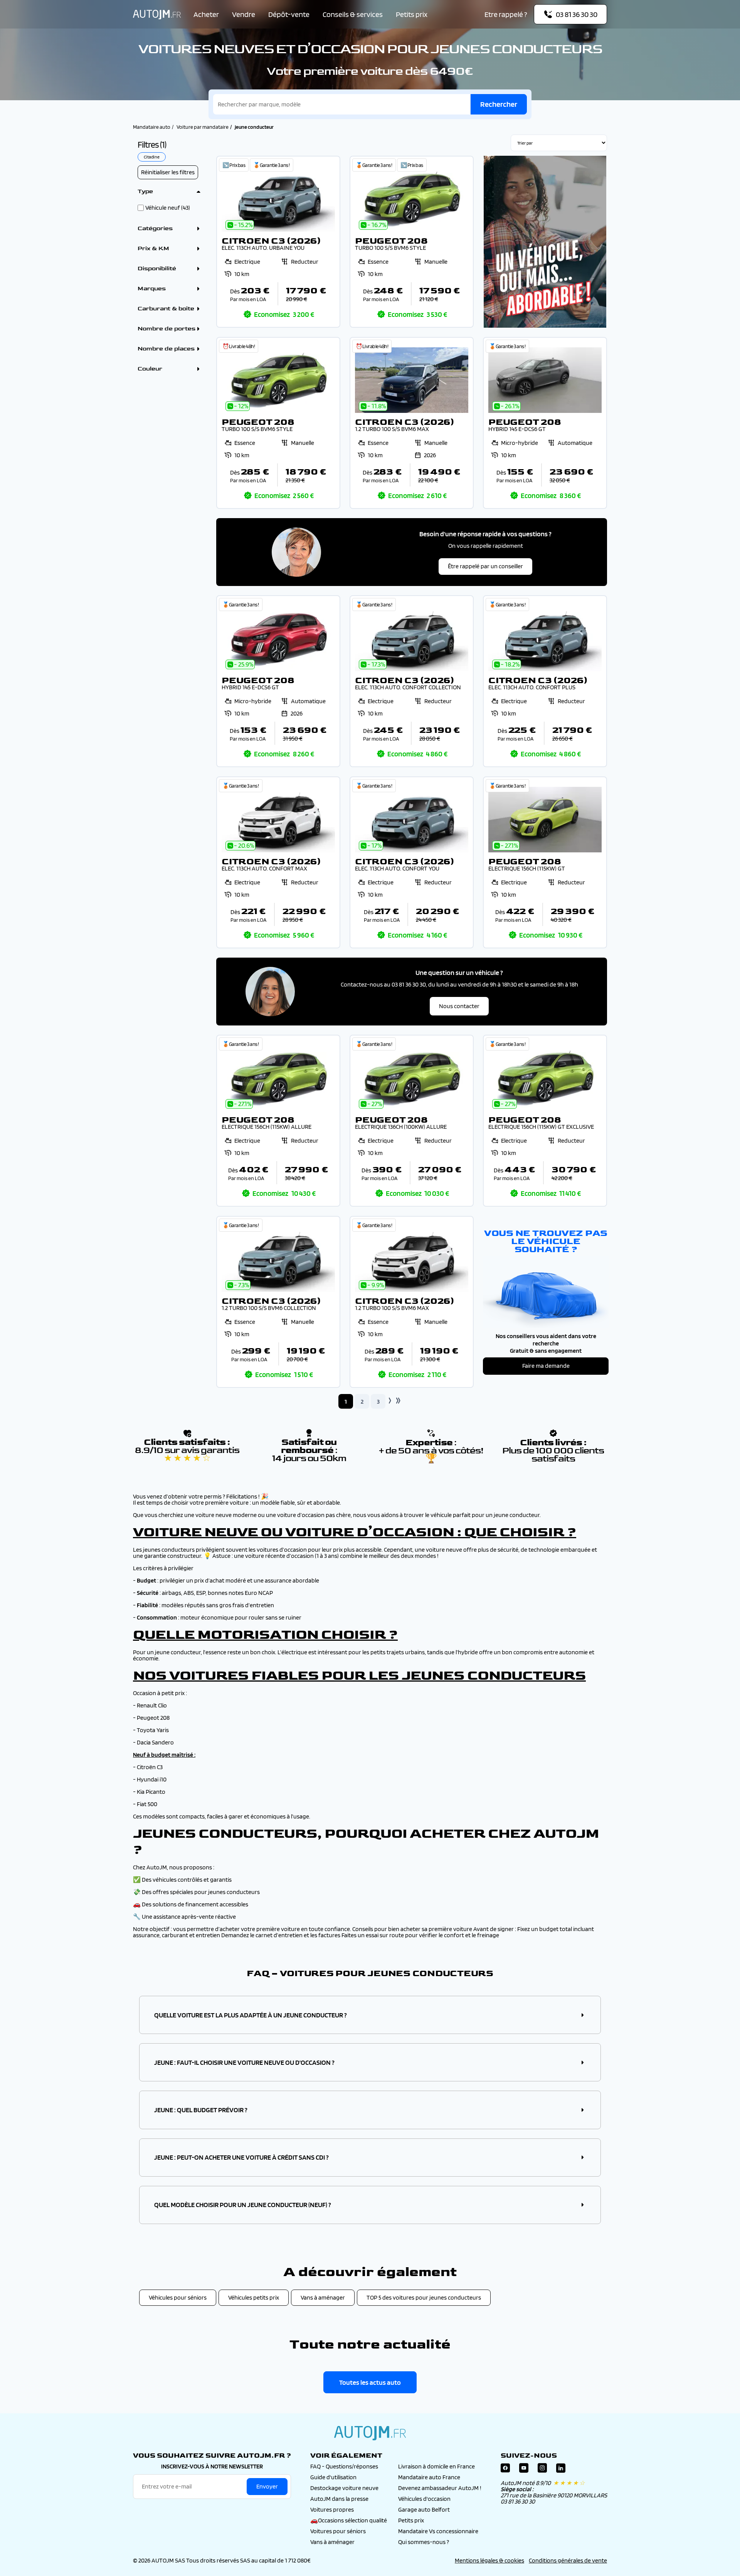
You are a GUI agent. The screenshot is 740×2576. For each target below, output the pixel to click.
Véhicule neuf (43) (168, 208)
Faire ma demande (546, 1366)
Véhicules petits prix (254, 2297)
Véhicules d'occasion (424, 2499)
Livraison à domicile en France (436, 2466)
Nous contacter (459, 1006)
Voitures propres (332, 2509)
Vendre (244, 14)
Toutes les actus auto (370, 2382)
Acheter (206, 14)
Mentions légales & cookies (489, 2560)
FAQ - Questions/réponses (344, 2466)
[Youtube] (524, 2470)
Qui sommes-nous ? (424, 2542)
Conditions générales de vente (568, 2560)
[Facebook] (505, 2470)
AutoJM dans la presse (339, 2499)
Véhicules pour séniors (178, 2297)
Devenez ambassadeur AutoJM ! (440, 2488)
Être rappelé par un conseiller (485, 566)
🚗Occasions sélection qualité (349, 2520)
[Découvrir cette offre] (278, 242)
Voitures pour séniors (338, 2531)
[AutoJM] (157, 14)
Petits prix (412, 14)
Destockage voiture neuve (344, 2488)
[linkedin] (561, 2470)
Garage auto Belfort (424, 2509)
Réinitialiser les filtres (168, 172)
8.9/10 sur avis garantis (187, 1454)
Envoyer (267, 2486)
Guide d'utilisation (333, 2477)
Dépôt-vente (289, 14)
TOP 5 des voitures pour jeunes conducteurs (424, 2297)
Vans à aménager (323, 2297)
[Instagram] (542, 2470)
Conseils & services (353, 14)
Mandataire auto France (429, 2477)
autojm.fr (370, 2433)
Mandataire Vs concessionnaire (438, 2531)
